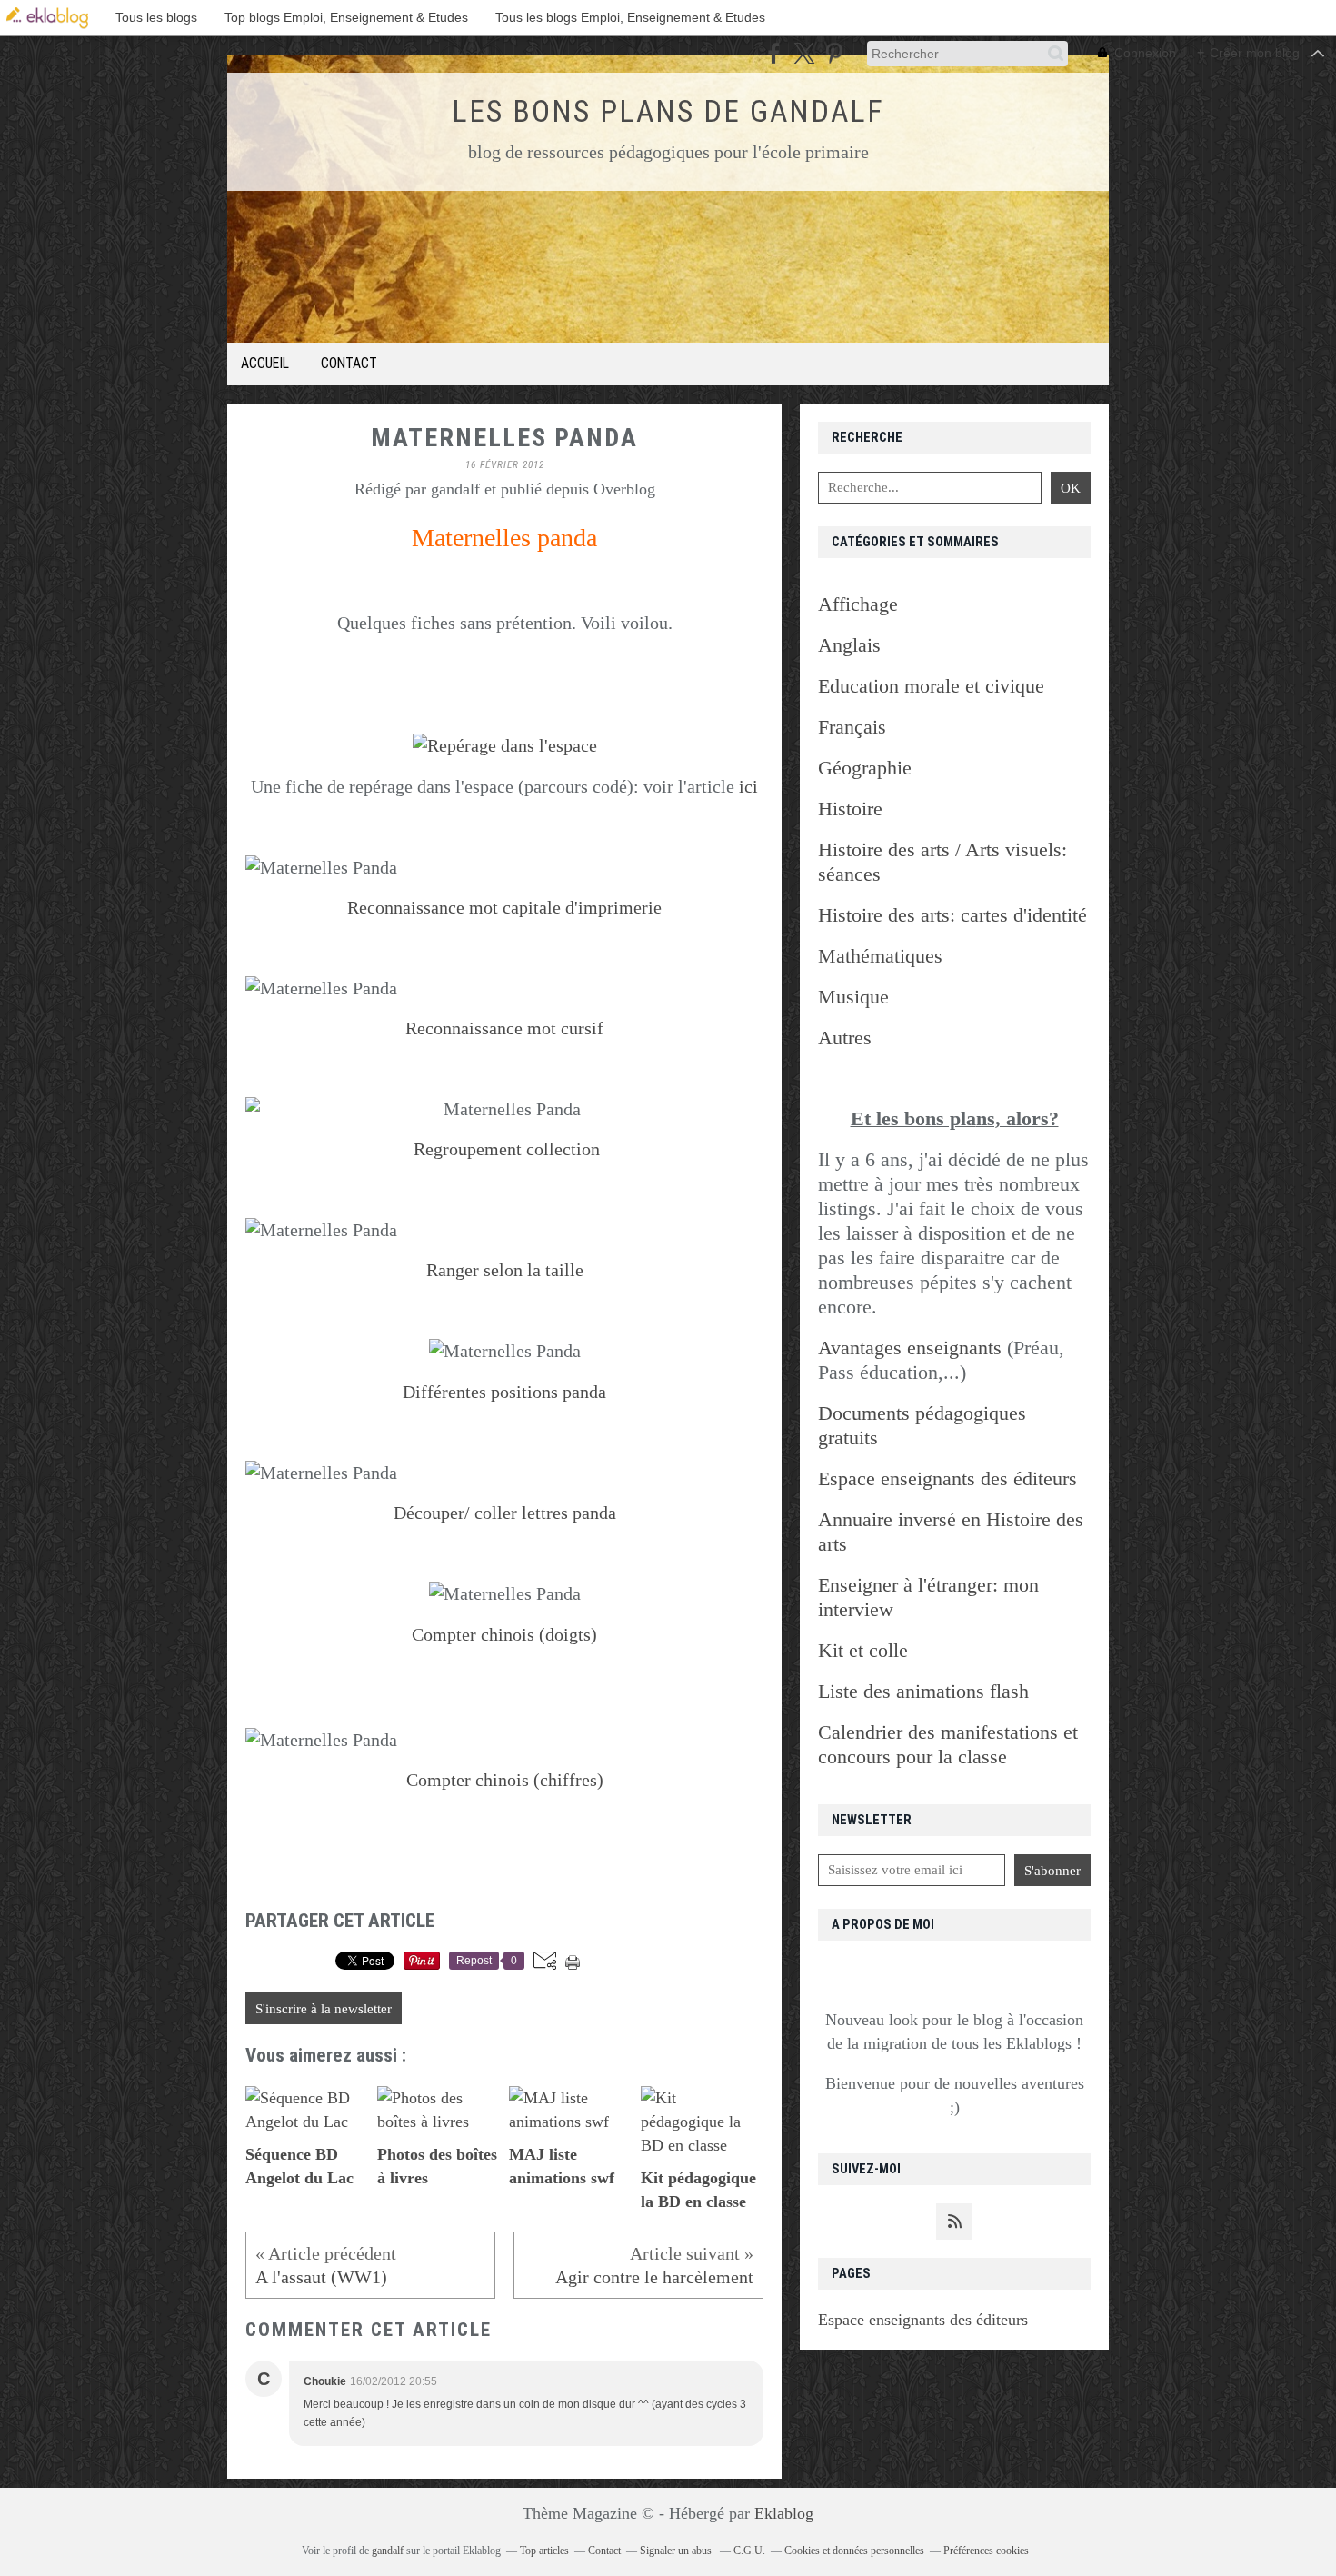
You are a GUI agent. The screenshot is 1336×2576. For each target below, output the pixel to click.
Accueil (265, 363)
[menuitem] (265, 364)
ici (748, 786)
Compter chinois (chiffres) (505, 1780)
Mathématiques (880, 956)
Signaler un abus (677, 2551)
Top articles (544, 2551)
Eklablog (784, 2513)
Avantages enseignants (910, 1348)
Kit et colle (863, 1650)
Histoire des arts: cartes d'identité (952, 915)
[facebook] (774, 53)
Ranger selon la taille (505, 1270)
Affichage (858, 604)
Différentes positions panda (504, 1392)
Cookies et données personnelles (854, 2551)
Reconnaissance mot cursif (504, 1028)
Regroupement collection (507, 1149)
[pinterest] (834, 53)
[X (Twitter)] (804, 53)
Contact (349, 363)
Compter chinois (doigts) (504, 1634)
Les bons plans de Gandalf (668, 111)
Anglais (849, 645)
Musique (853, 997)
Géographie (865, 768)
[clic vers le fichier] (505, 745)
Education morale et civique (931, 686)
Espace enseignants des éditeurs (923, 2320)
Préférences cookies (986, 2551)
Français (852, 727)
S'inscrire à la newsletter (324, 2009)
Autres (845, 1038)
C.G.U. (749, 2551)
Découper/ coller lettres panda (505, 1513)
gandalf (388, 2551)
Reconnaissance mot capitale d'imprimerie (504, 907)
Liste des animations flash (923, 1691)
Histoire (850, 809)
